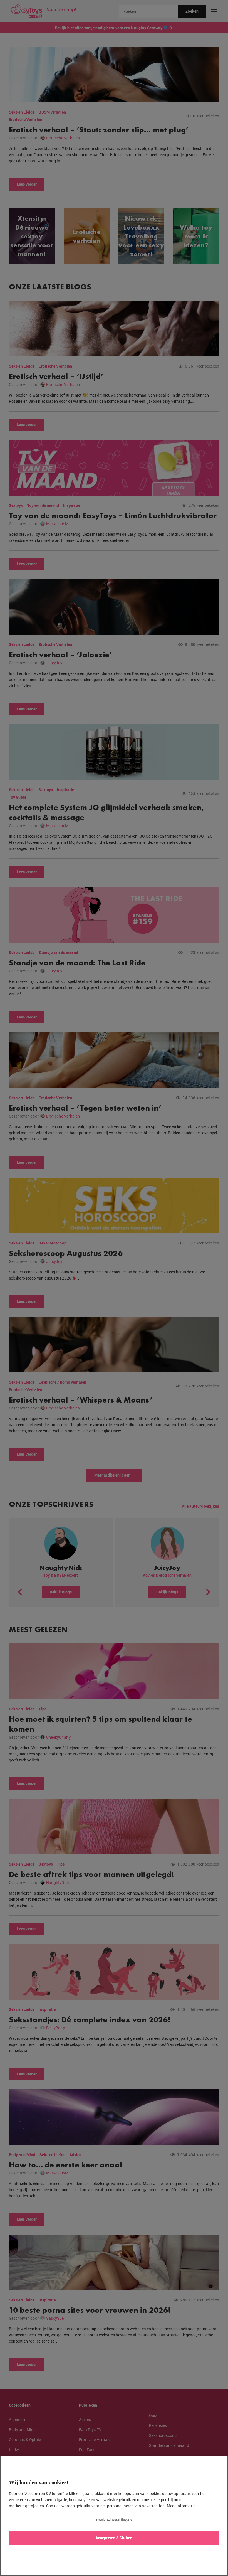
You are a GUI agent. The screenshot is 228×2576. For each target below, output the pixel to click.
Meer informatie (181, 2506)
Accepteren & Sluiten (114, 2538)
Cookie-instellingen (114, 2520)
